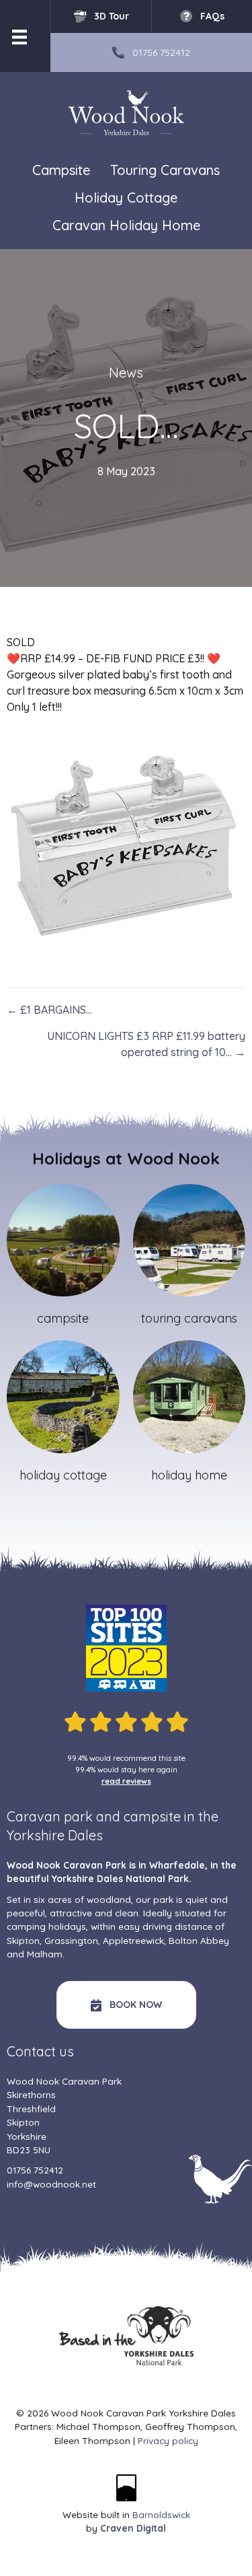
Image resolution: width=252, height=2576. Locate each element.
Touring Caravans (165, 170)
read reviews (126, 1781)
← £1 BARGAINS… (49, 1010)
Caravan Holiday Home (126, 225)
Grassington (71, 1940)
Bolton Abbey (199, 1940)
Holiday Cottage (126, 198)
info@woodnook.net (51, 2184)
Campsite (61, 170)
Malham (45, 1954)
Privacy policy (168, 2440)
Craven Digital (133, 2528)
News (126, 373)
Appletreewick (133, 1940)
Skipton (23, 1940)
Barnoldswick (161, 2514)
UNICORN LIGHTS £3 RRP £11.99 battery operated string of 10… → (146, 1044)
